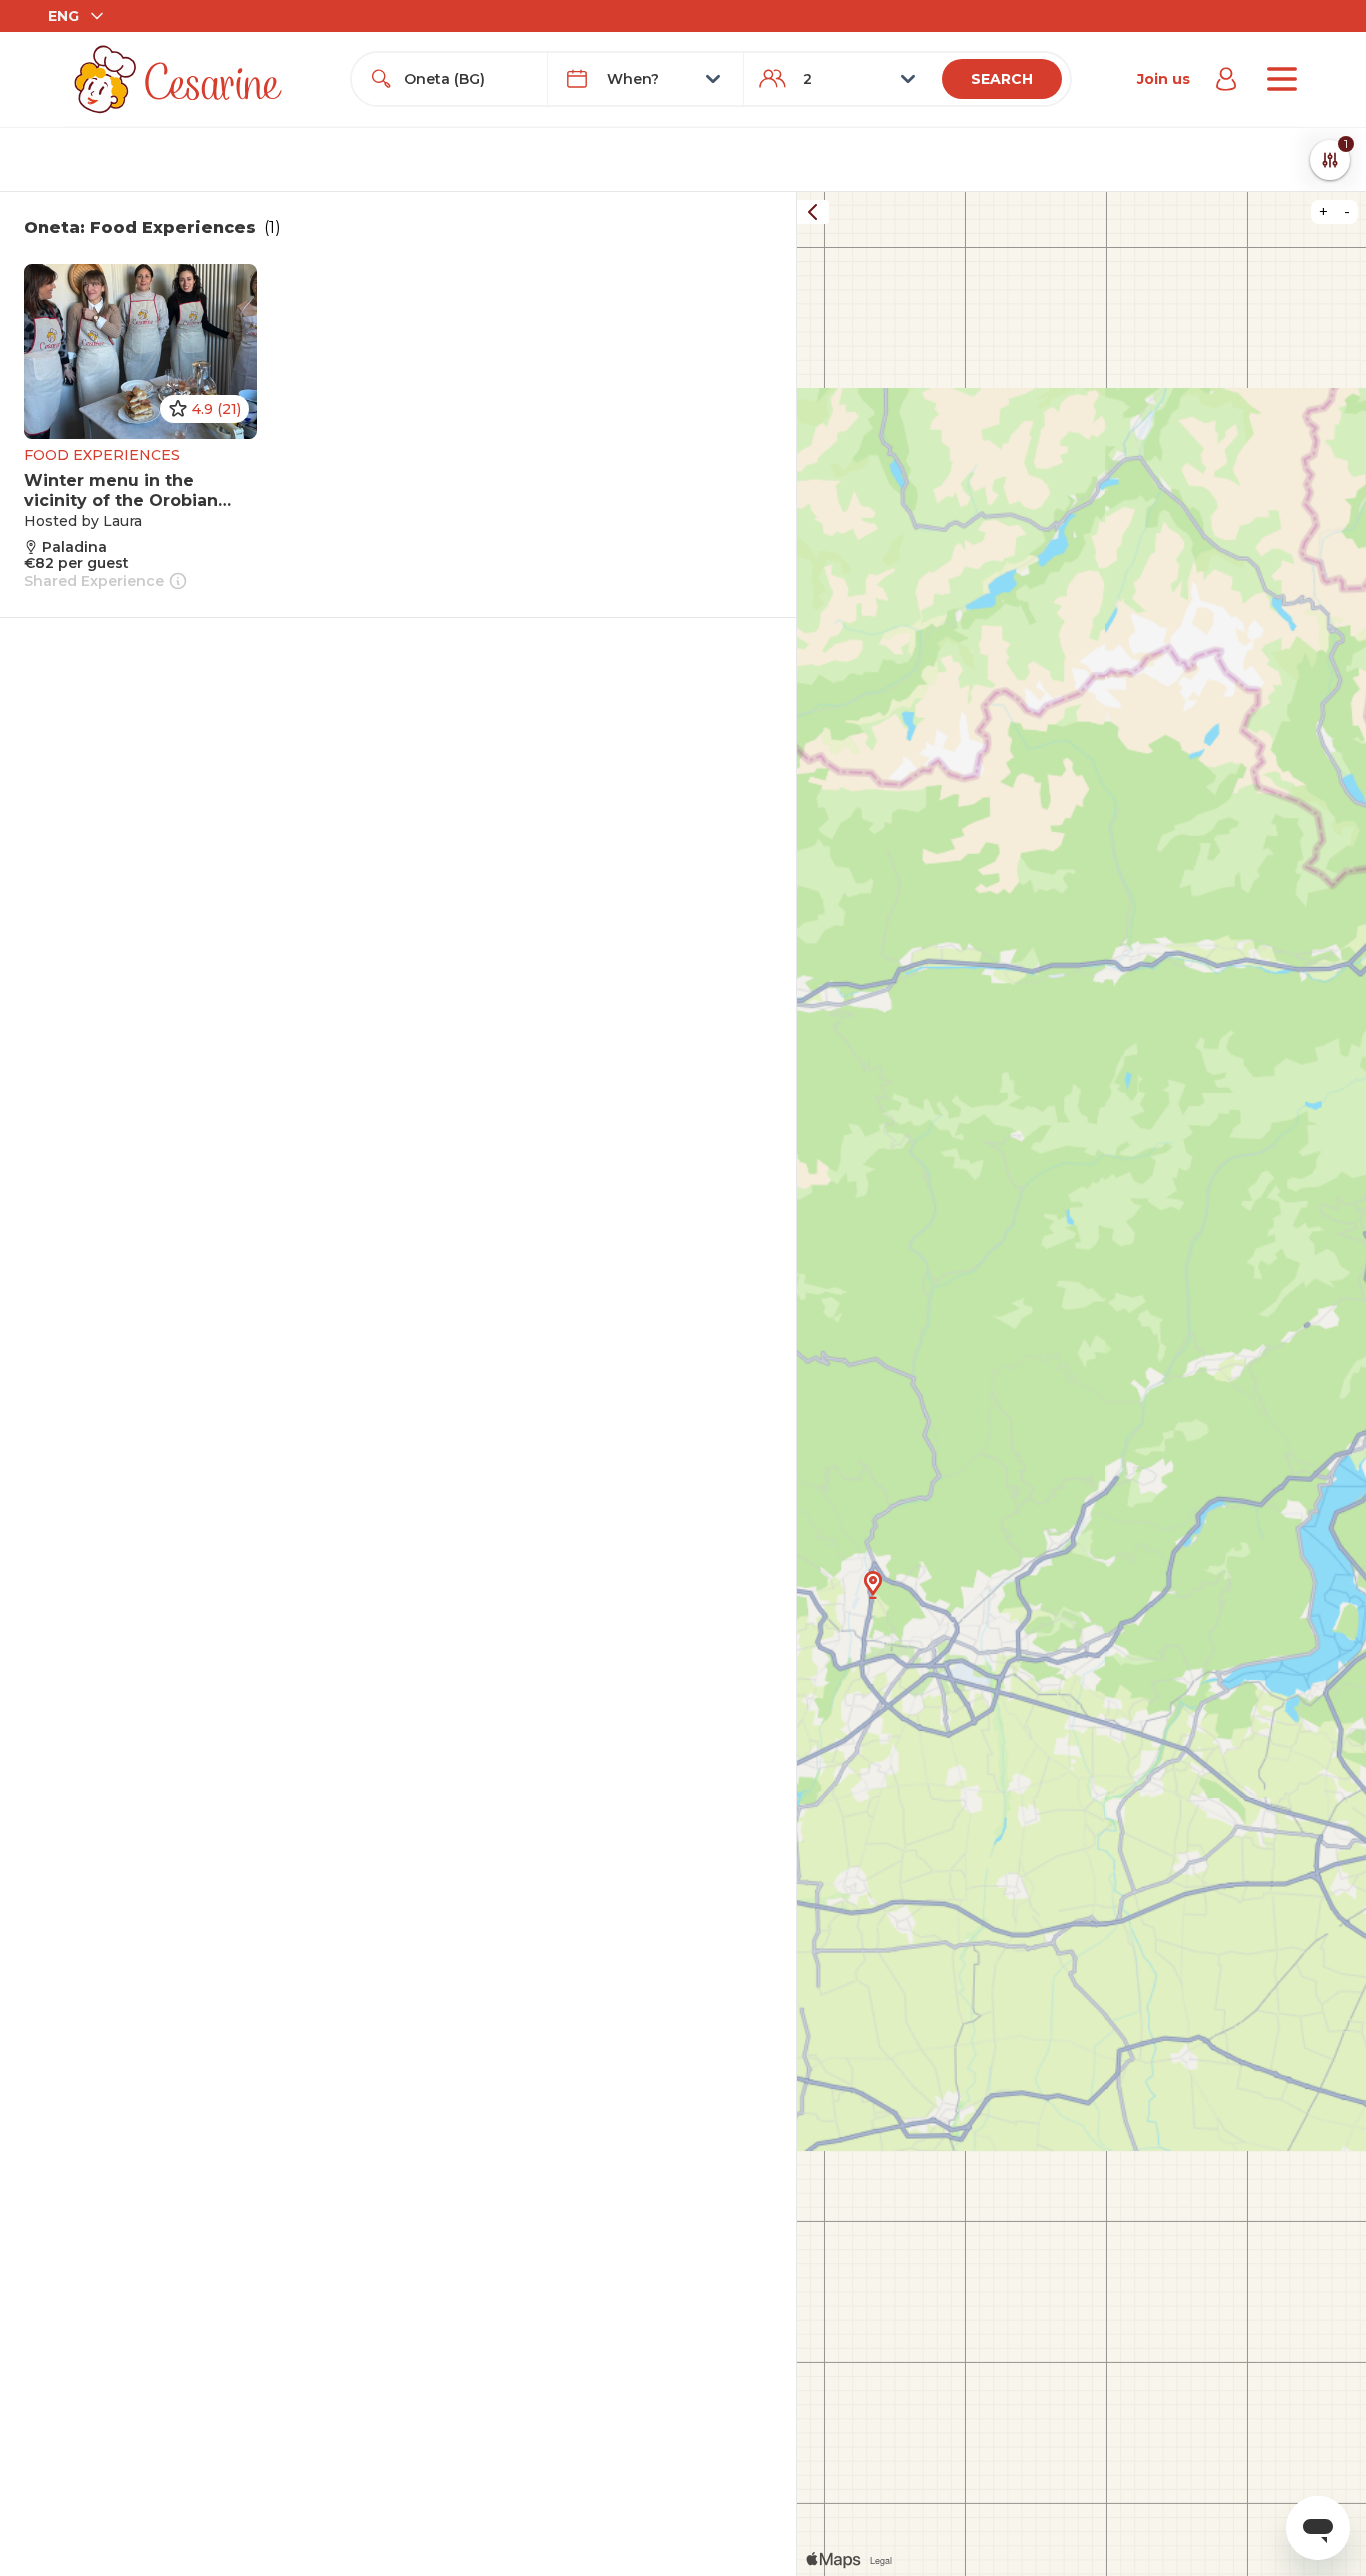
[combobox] (467, 79)
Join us (1163, 79)
